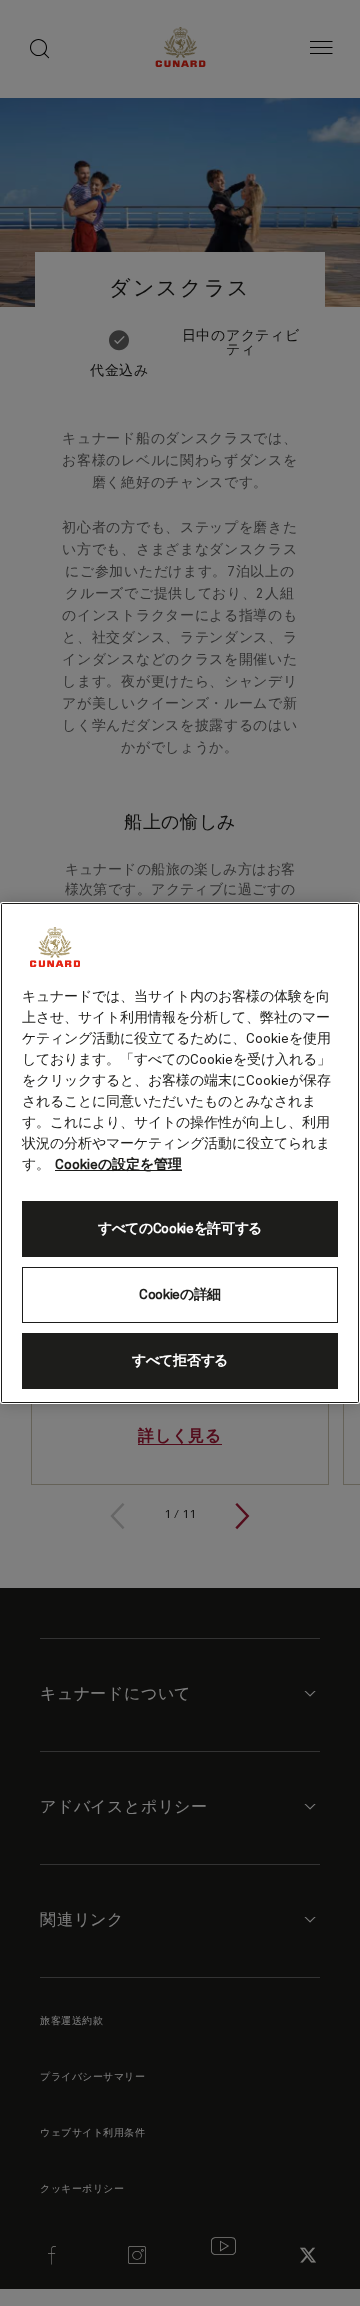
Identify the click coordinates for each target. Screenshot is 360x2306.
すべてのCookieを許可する (180, 1229)
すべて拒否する (180, 1361)
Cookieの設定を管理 (118, 1165)
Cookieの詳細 (180, 1295)
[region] (180, 1153)
